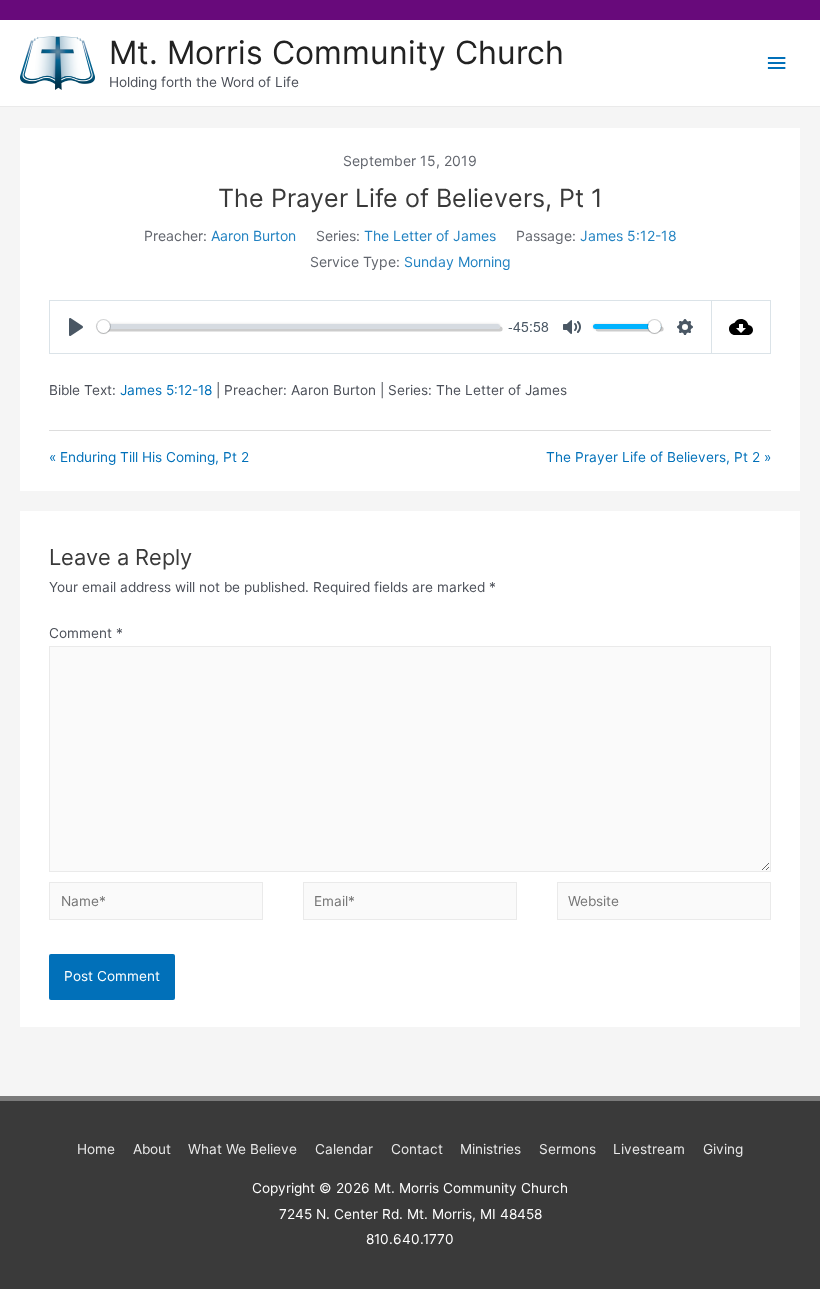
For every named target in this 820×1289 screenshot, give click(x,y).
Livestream (649, 1149)
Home (96, 1149)
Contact (417, 1149)
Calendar (344, 1149)
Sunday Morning (457, 261)
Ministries (490, 1149)
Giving (723, 1149)
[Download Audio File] (741, 327)
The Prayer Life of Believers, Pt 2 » (658, 457)
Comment (86, 633)
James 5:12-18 (628, 235)
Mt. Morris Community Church (336, 52)
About (152, 1149)
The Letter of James (430, 235)
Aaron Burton (253, 235)
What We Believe (242, 1149)
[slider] (298, 326)
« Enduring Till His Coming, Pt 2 (149, 457)
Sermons (567, 1149)
